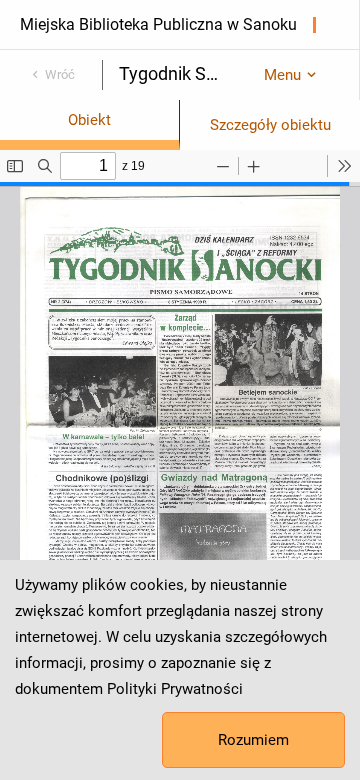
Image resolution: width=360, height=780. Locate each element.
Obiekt (89, 120)
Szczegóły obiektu (270, 125)
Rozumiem (253, 740)
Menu (282, 75)
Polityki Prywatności (175, 689)
